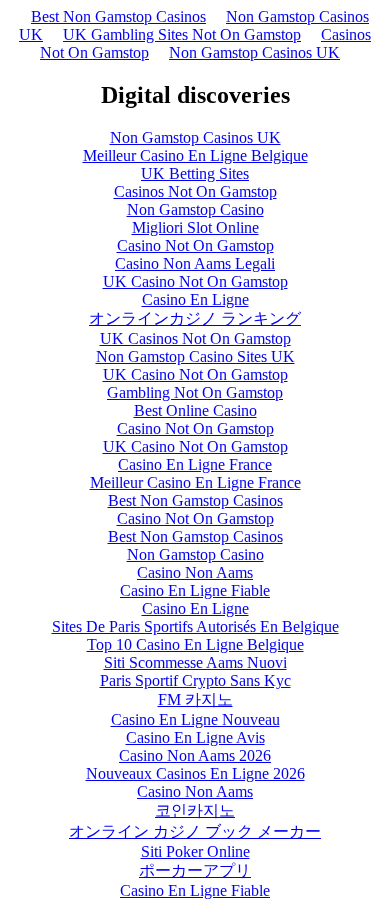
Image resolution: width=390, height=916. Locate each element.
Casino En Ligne (195, 299)
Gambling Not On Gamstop (195, 392)
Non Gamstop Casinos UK (254, 52)
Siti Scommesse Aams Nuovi (195, 662)
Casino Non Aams (195, 572)
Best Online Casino (195, 410)
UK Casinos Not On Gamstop (195, 338)
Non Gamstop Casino (195, 209)
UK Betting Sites (195, 173)
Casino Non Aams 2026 (195, 755)
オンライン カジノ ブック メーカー (195, 831)
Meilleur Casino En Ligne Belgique (195, 155)
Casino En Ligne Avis (195, 737)
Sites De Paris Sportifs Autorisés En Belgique (195, 626)
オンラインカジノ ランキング (195, 318)
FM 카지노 (195, 699)
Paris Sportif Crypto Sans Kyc (195, 680)
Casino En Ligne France (195, 464)
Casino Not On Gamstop (195, 245)
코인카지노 (195, 810)
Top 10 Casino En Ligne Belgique (195, 644)
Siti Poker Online (195, 851)
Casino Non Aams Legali (195, 263)
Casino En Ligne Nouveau (195, 719)
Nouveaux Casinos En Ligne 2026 (195, 773)
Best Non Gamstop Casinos (118, 16)
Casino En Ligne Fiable (195, 590)
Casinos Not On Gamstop (195, 191)
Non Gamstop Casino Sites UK (195, 356)
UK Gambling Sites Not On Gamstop (182, 34)
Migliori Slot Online (195, 227)
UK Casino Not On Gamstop (195, 281)
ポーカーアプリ (195, 870)
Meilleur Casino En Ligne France (195, 482)
